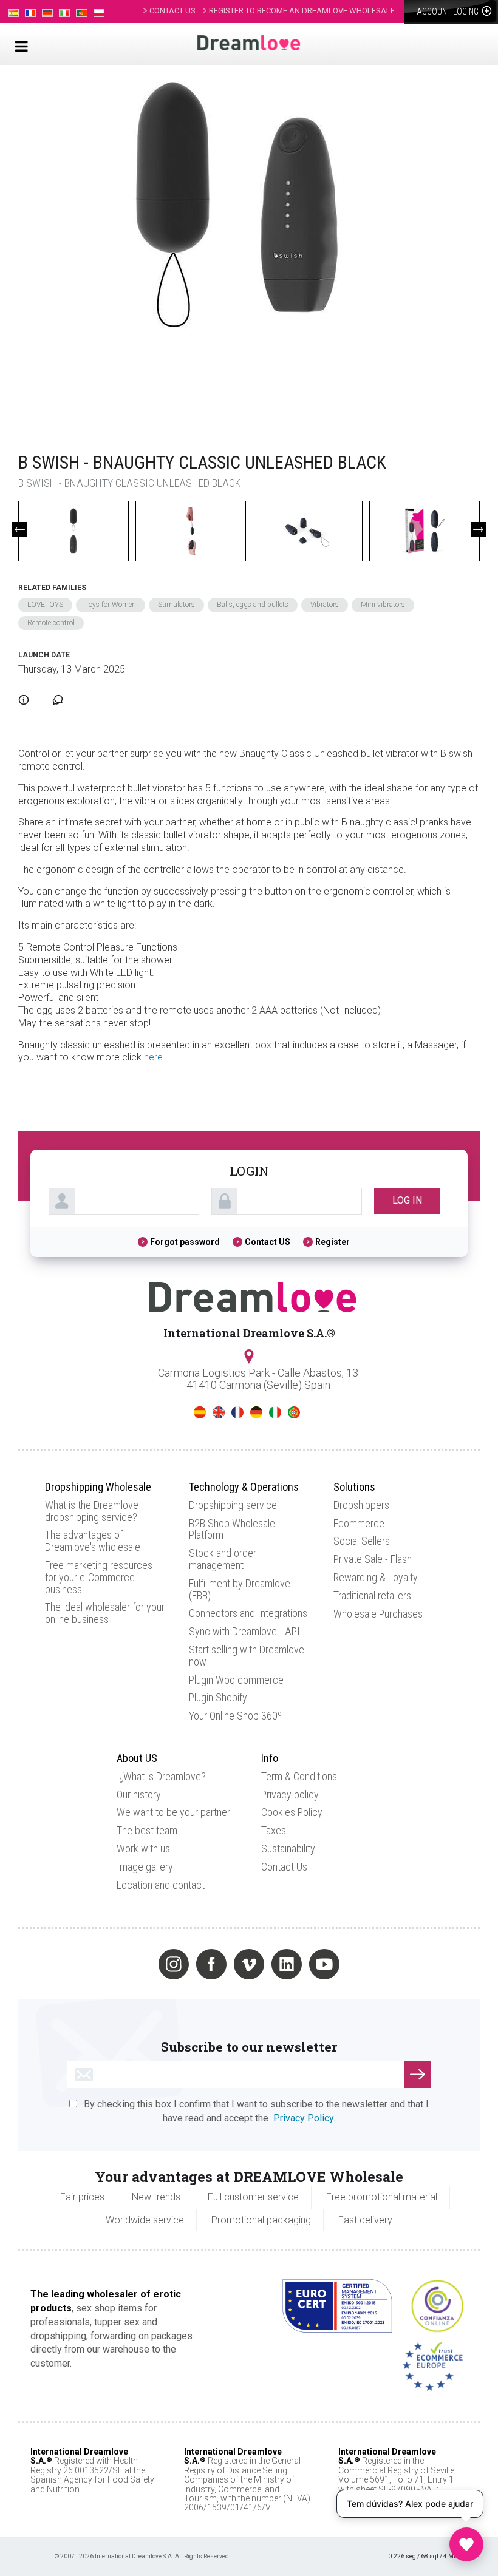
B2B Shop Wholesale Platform (232, 1529)
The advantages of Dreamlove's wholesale (93, 1541)
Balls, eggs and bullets (253, 605)
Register (333, 1242)
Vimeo (249, 1964)
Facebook (211, 1964)
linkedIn (287, 1964)
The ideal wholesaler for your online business (105, 1613)
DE (256, 1412)
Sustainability (288, 1849)
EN (219, 1412)
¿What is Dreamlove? (162, 1776)
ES (200, 1412)
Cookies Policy (292, 1812)
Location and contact (161, 1885)
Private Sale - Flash (373, 1559)
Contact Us (284, 1867)
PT (294, 1412)
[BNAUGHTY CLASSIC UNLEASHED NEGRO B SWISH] (243, 247)
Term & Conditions (299, 1776)
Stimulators (176, 605)
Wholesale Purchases (378, 1614)
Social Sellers (362, 1541)
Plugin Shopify (218, 1697)
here (153, 1057)
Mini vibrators (383, 605)
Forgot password (185, 1242)
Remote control (51, 623)
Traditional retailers (372, 1595)
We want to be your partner (173, 1812)
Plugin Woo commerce (236, 1680)
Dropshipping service (233, 1505)
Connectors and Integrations (248, 1613)
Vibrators (325, 605)
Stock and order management (223, 1559)
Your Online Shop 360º (235, 1716)
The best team (147, 1830)
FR (237, 1412)
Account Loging (449, 12)
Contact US (268, 1242)
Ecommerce (359, 1523)
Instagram (174, 1964)
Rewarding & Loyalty (376, 1577)
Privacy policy (290, 1795)
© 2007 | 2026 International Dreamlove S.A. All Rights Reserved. (143, 2556)
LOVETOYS (45, 605)
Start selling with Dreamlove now (247, 1656)
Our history (139, 1795)
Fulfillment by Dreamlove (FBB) (240, 1589)
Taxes (274, 1830)
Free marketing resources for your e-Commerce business (99, 1577)
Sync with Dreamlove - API (244, 1631)
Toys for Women (111, 605)
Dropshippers (361, 1505)
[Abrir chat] (466, 2544)
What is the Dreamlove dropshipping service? (92, 1511)
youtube (324, 1964)
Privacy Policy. (304, 2118)
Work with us (143, 1849)
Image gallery (145, 1867)
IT (275, 1412)
